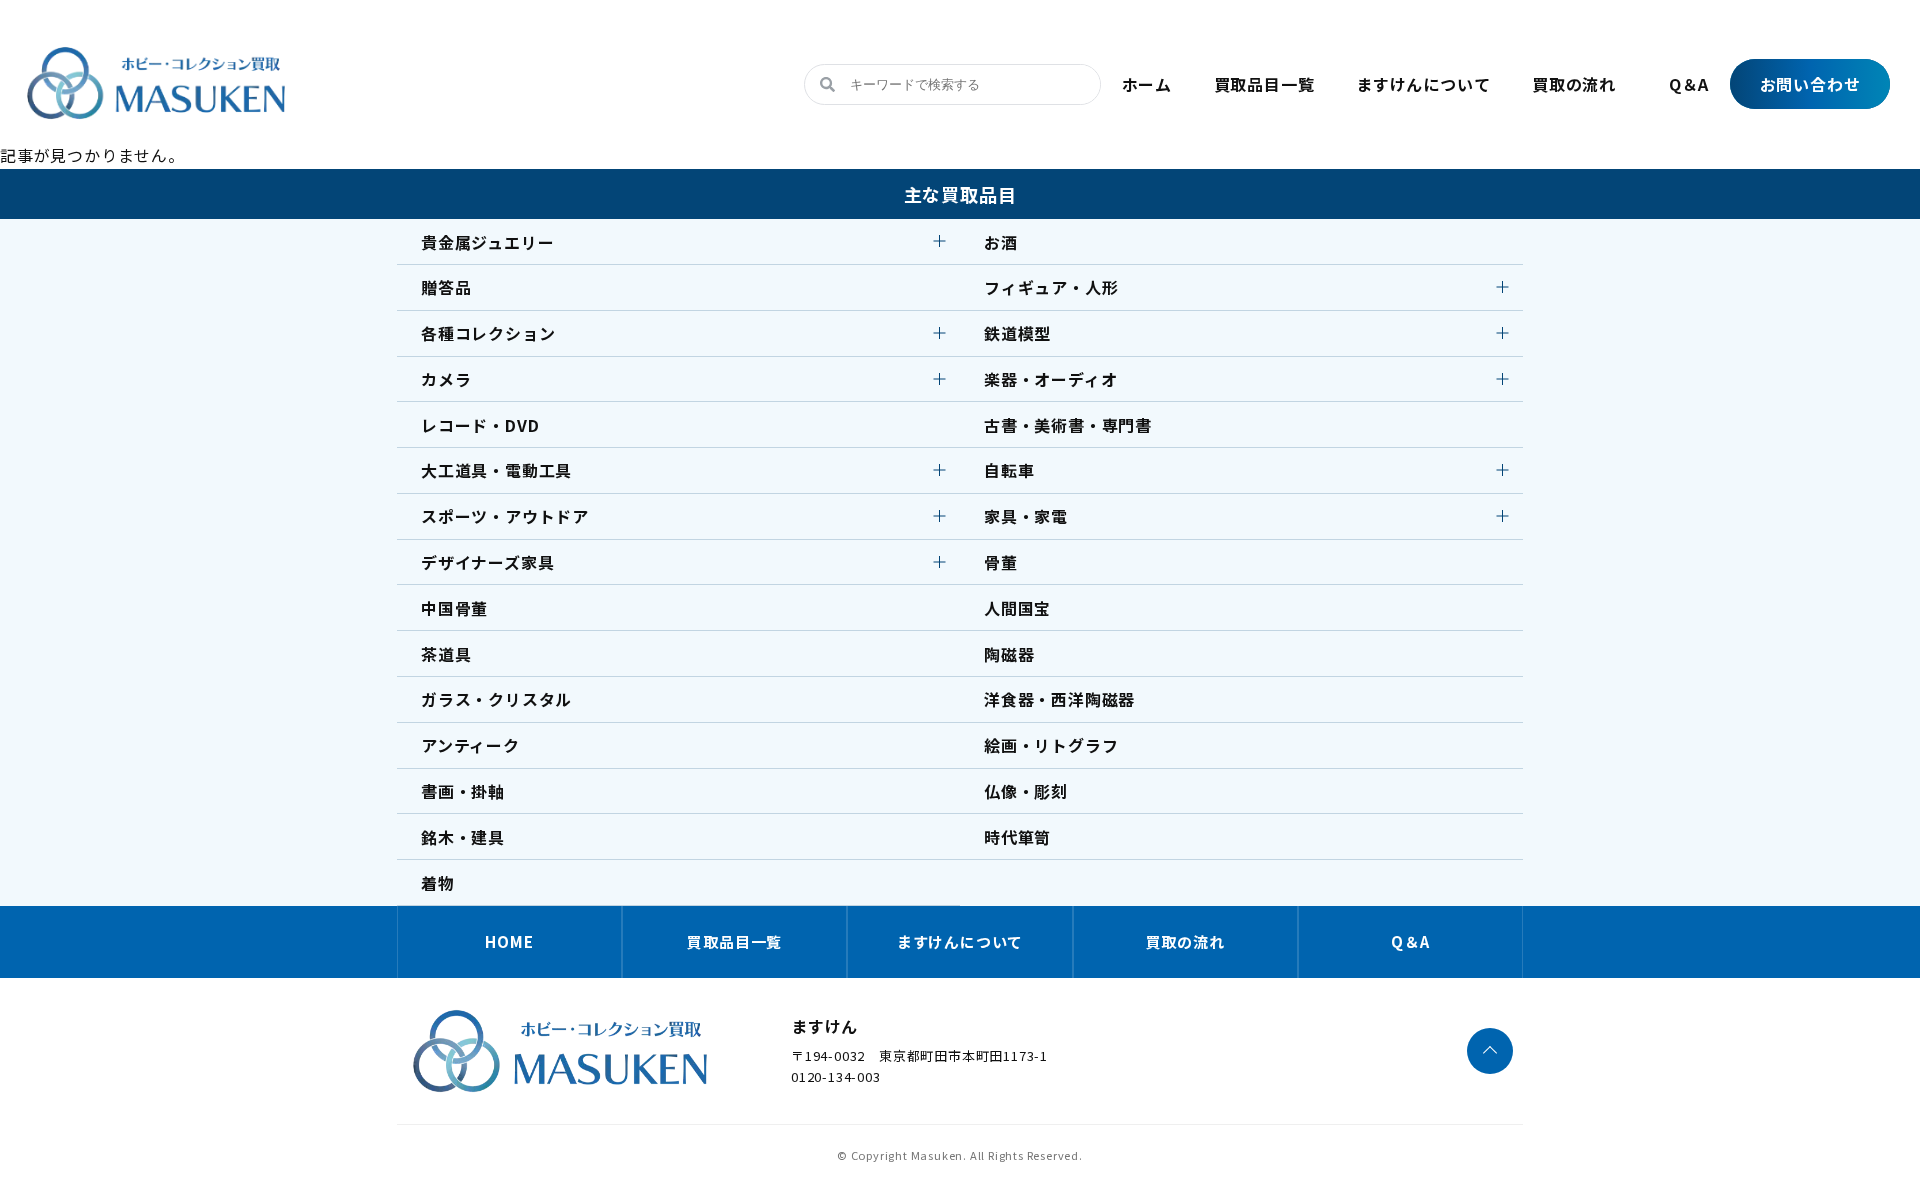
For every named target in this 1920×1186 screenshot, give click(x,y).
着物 (438, 883)
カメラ (446, 379)
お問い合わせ (1810, 84)
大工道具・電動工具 (496, 470)
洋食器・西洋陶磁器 (1059, 699)
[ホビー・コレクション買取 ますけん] (156, 119)
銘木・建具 (463, 837)
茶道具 (446, 654)
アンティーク (470, 745)
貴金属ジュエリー (487, 242)
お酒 (1001, 242)
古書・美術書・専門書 (1068, 425)
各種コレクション (488, 333)
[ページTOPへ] (1490, 1051)
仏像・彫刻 (1026, 791)
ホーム (1147, 84)
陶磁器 (1009, 654)
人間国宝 (1017, 608)
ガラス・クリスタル (496, 699)
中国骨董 (454, 608)
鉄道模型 (1017, 333)
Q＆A (1689, 84)
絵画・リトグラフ (1051, 745)
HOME (509, 941)
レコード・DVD (480, 425)
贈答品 (446, 287)
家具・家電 (1026, 516)
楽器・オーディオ (1050, 379)
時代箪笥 (1017, 837)
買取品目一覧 (1264, 84)
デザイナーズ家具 (487, 562)
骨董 (1001, 562)
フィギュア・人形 (1051, 287)
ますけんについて (1423, 84)
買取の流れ (1574, 84)
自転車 (1009, 470)
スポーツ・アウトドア (505, 516)
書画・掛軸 (463, 791)
